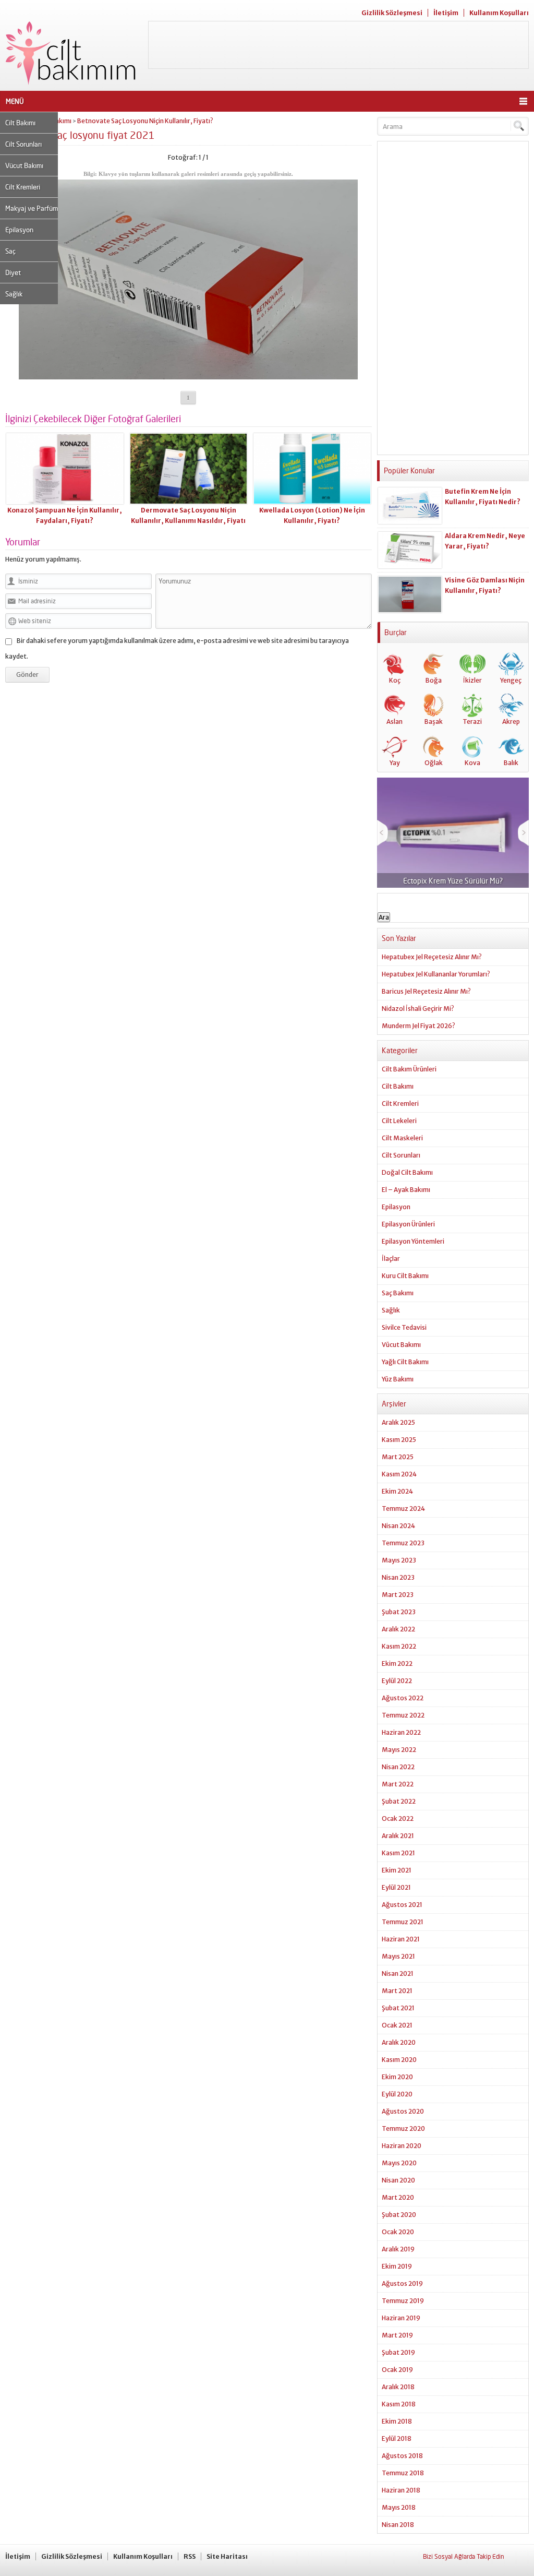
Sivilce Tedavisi (404, 1327)
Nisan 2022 (398, 1767)
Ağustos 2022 (403, 1698)
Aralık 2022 (398, 1629)
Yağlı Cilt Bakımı (405, 1362)
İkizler (472, 680)
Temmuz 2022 (403, 1715)
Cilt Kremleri (23, 187)
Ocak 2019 (397, 2370)
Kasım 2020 (399, 2060)
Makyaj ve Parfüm (32, 208)
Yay (395, 763)
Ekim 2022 (397, 1663)
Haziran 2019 (401, 2318)
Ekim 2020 (397, 2077)
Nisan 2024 (398, 1526)
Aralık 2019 (398, 2249)
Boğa (434, 680)
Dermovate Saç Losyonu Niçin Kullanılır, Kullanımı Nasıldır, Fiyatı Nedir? (188, 521)
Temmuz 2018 (403, 2473)
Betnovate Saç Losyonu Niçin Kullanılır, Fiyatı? (145, 121)
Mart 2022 (398, 1784)
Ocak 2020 (398, 2232)
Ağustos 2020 (403, 2111)
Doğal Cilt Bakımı (407, 1172)
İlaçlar (391, 1259)
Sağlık (14, 294)
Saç (10, 251)
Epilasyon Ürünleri (408, 1224)
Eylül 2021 (396, 1887)
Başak (434, 721)
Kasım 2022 (399, 1646)
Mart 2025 (398, 1457)
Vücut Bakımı (24, 165)
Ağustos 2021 (402, 1905)
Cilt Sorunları (23, 144)
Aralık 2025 (398, 1422)
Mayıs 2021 (398, 1956)
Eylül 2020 (397, 2094)
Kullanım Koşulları (499, 13)
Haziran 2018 (401, 2490)
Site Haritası (227, 2556)
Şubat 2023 (399, 1612)
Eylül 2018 (397, 2438)
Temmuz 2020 (403, 2128)
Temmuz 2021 (403, 1922)
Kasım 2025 (399, 1440)
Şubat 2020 (399, 2215)
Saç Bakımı (398, 1293)
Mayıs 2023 (399, 1560)
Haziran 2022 (401, 1732)
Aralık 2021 (398, 1836)
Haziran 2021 (401, 1939)
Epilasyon (19, 230)
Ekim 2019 (397, 2266)
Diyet (13, 272)
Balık (511, 763)
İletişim (446, 13)
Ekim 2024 (397, 1491)
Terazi (472, 721)
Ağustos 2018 (402, 2456)
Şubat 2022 (399, 1801)
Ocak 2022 (398, 1818)
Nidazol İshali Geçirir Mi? (418, 1009)
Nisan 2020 (398, 2180)
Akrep (511, 721)
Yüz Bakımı (398, 1379)
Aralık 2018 (398, 2387)
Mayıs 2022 (399, 1750)
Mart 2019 (397, 2335)
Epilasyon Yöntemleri (413, 1241)
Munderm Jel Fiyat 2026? (418, 1026)
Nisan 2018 (398, 2525)
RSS (190, 2556)
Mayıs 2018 (399, 2507)
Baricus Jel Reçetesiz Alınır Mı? (426, 991)
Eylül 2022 (397, 1681)
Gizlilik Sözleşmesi (392, 13)
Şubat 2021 (398, 2008)
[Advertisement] (338, 45)
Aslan (395, 721)
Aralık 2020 (399, 2042)
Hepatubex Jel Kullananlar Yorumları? (436, 974)
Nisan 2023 (398, 1577)
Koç (395, 680)
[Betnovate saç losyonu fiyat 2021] (188, 375)
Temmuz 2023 (403, 1543)
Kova (472, 763)
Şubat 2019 (398, 2352)
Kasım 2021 (398, 1853)
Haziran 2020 (402, 2146)
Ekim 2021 (397, 1870)
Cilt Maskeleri (402, 1138)
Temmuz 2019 (403, 2301)
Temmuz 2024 (403, 1508)
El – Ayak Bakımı (406, 1190)
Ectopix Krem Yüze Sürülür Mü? (453, 881)
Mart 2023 (398, 1595)
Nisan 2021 (398, 1973)
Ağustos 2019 (402, 2283)
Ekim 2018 (397, 2421)
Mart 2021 (397, 1991)
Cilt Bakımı (20, 123)
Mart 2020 (398, 2197)
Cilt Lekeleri (399, 1121)
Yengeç (511, 680)
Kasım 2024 (399, 1474)
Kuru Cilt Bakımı (405, 1276)
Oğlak (434, 763)
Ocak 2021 (397, 2025)
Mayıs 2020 (399, 2163)
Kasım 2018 (399, 2404)
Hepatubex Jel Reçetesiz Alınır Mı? (432, 957)
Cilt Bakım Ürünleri (409, 1069)
